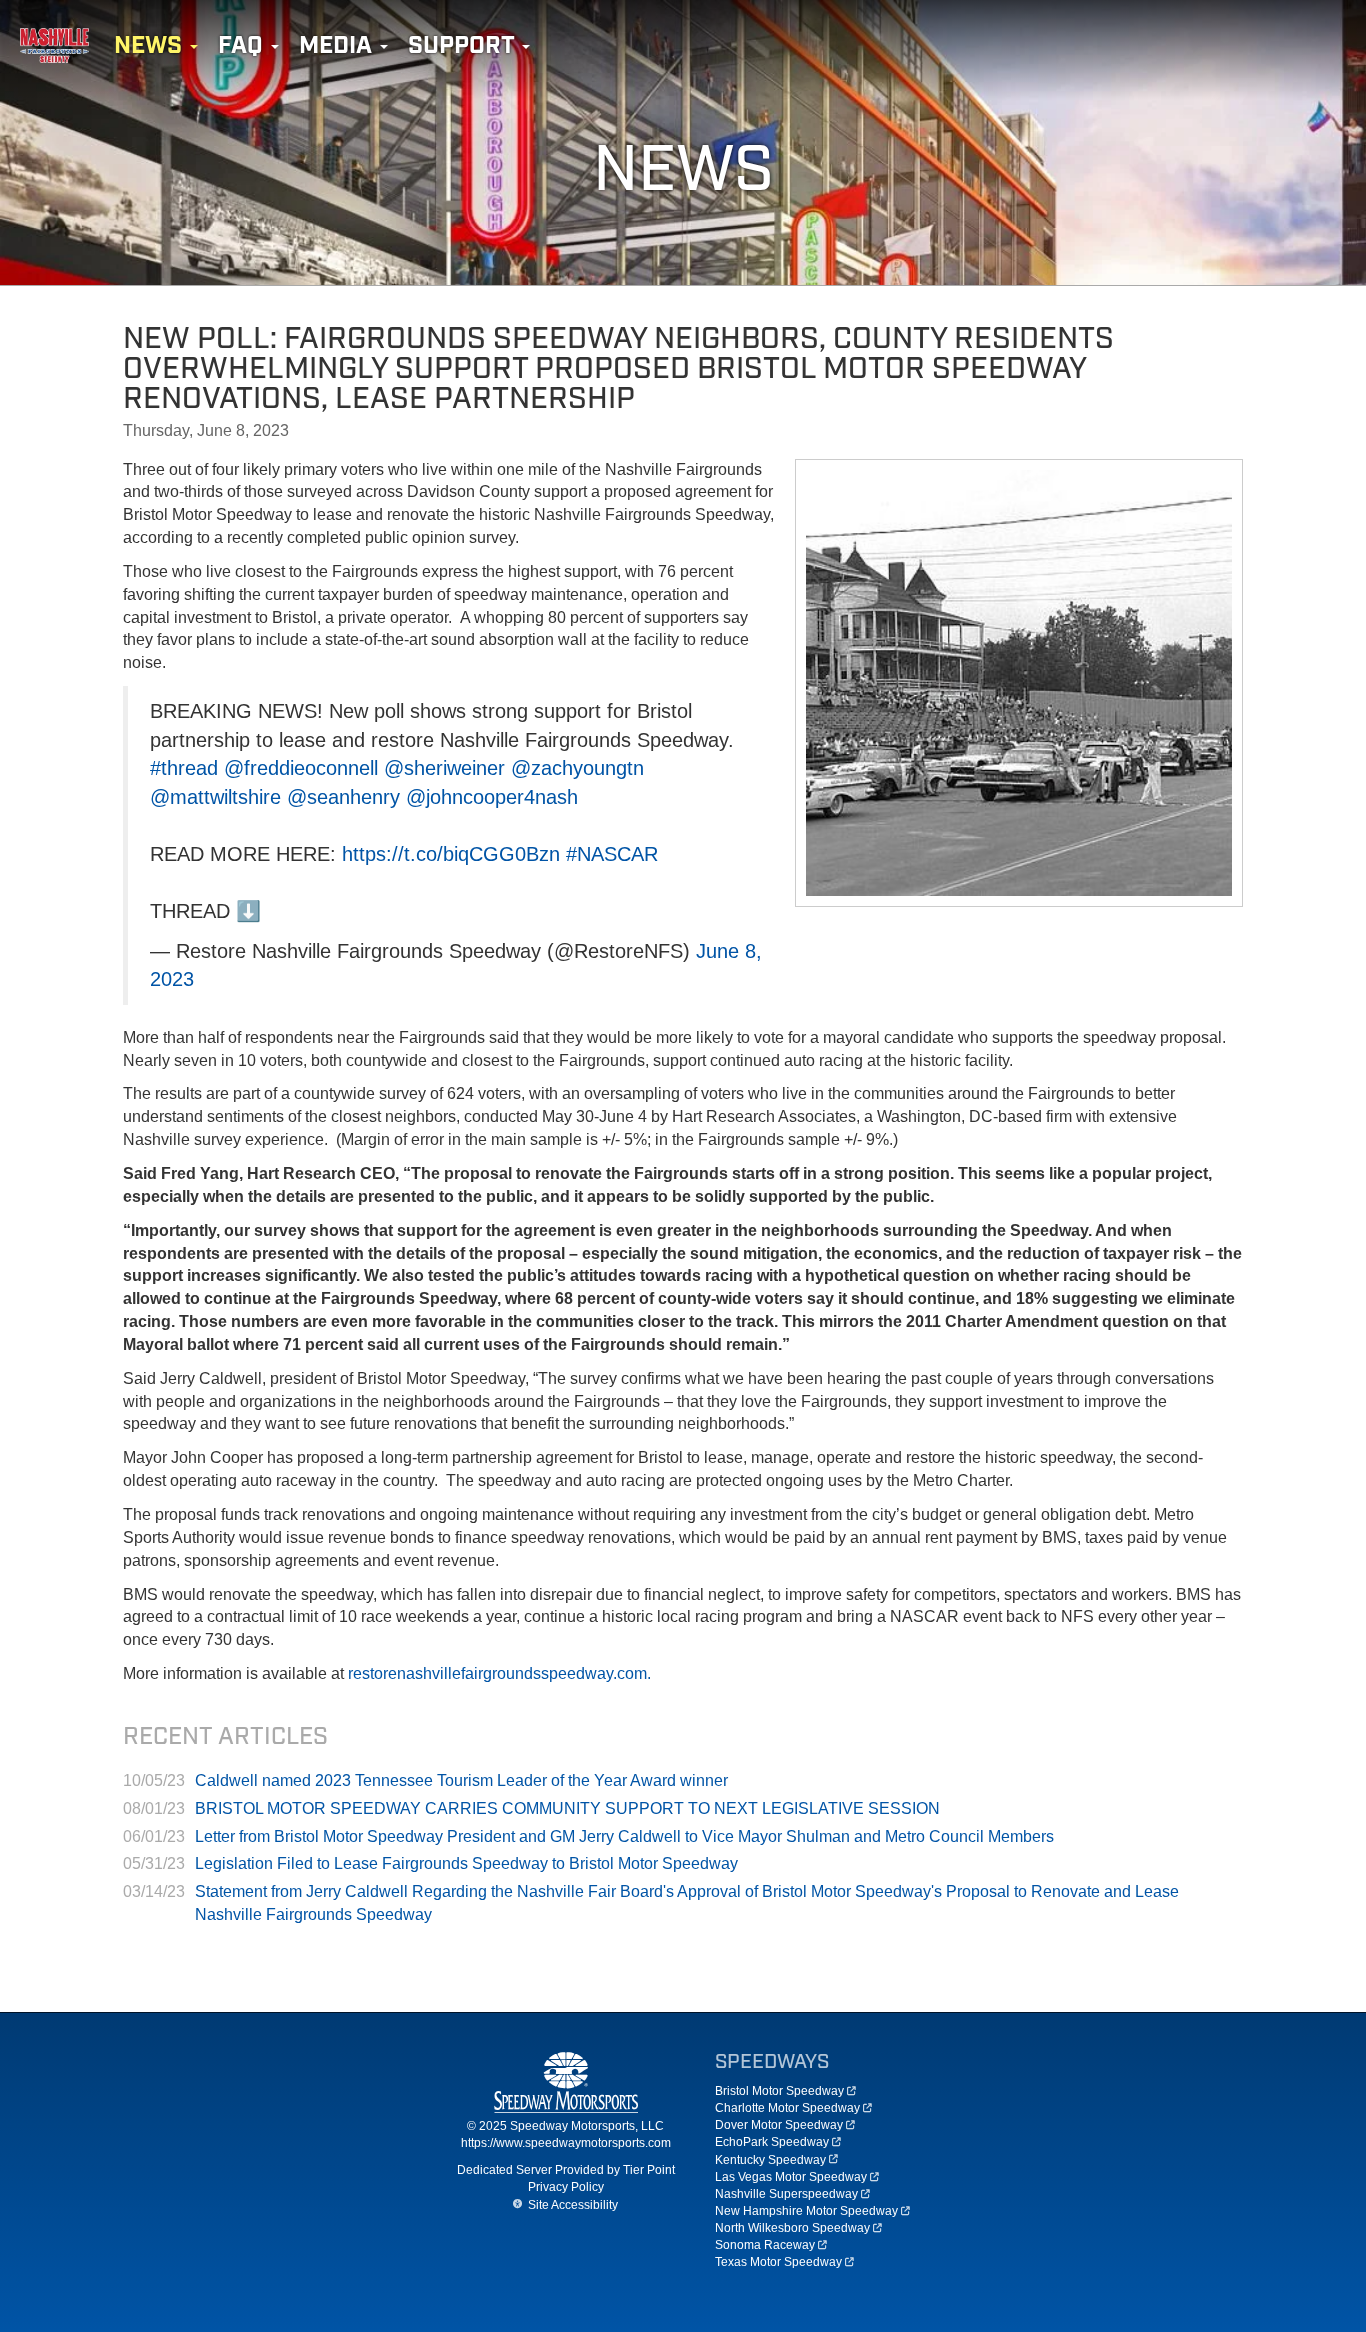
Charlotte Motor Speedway (787, 2108)
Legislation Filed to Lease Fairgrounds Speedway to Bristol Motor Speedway (466, 1863)
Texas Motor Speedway (778, 2262)
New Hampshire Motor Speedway (806, 2211)
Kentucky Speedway (770, 2160)
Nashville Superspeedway (786, 2194)
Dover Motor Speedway (779, 2125)
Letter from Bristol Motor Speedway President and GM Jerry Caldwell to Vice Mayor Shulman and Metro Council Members (624, 1836)
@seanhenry (343, 797)
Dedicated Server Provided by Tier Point (566, 2170)
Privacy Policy (566, 2187)
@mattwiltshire (215, 797)
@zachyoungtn (577, 768)
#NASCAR (612, 854)
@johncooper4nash (492, 797)
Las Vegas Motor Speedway (791, 2177)
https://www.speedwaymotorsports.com (566, 2143)
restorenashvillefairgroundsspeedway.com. (499, 1673)
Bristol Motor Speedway (779, 2091)
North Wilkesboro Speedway (792, 2228)
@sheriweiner (444, 768)
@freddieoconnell (301, 768)
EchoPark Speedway (772, 2142)
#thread (184, 768)
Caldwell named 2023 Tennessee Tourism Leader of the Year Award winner (461, 1780)
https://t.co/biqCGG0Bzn (451, 854)
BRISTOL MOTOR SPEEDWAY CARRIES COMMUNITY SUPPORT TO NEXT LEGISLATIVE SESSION (567, 1808)
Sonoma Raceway (765, 2245)
